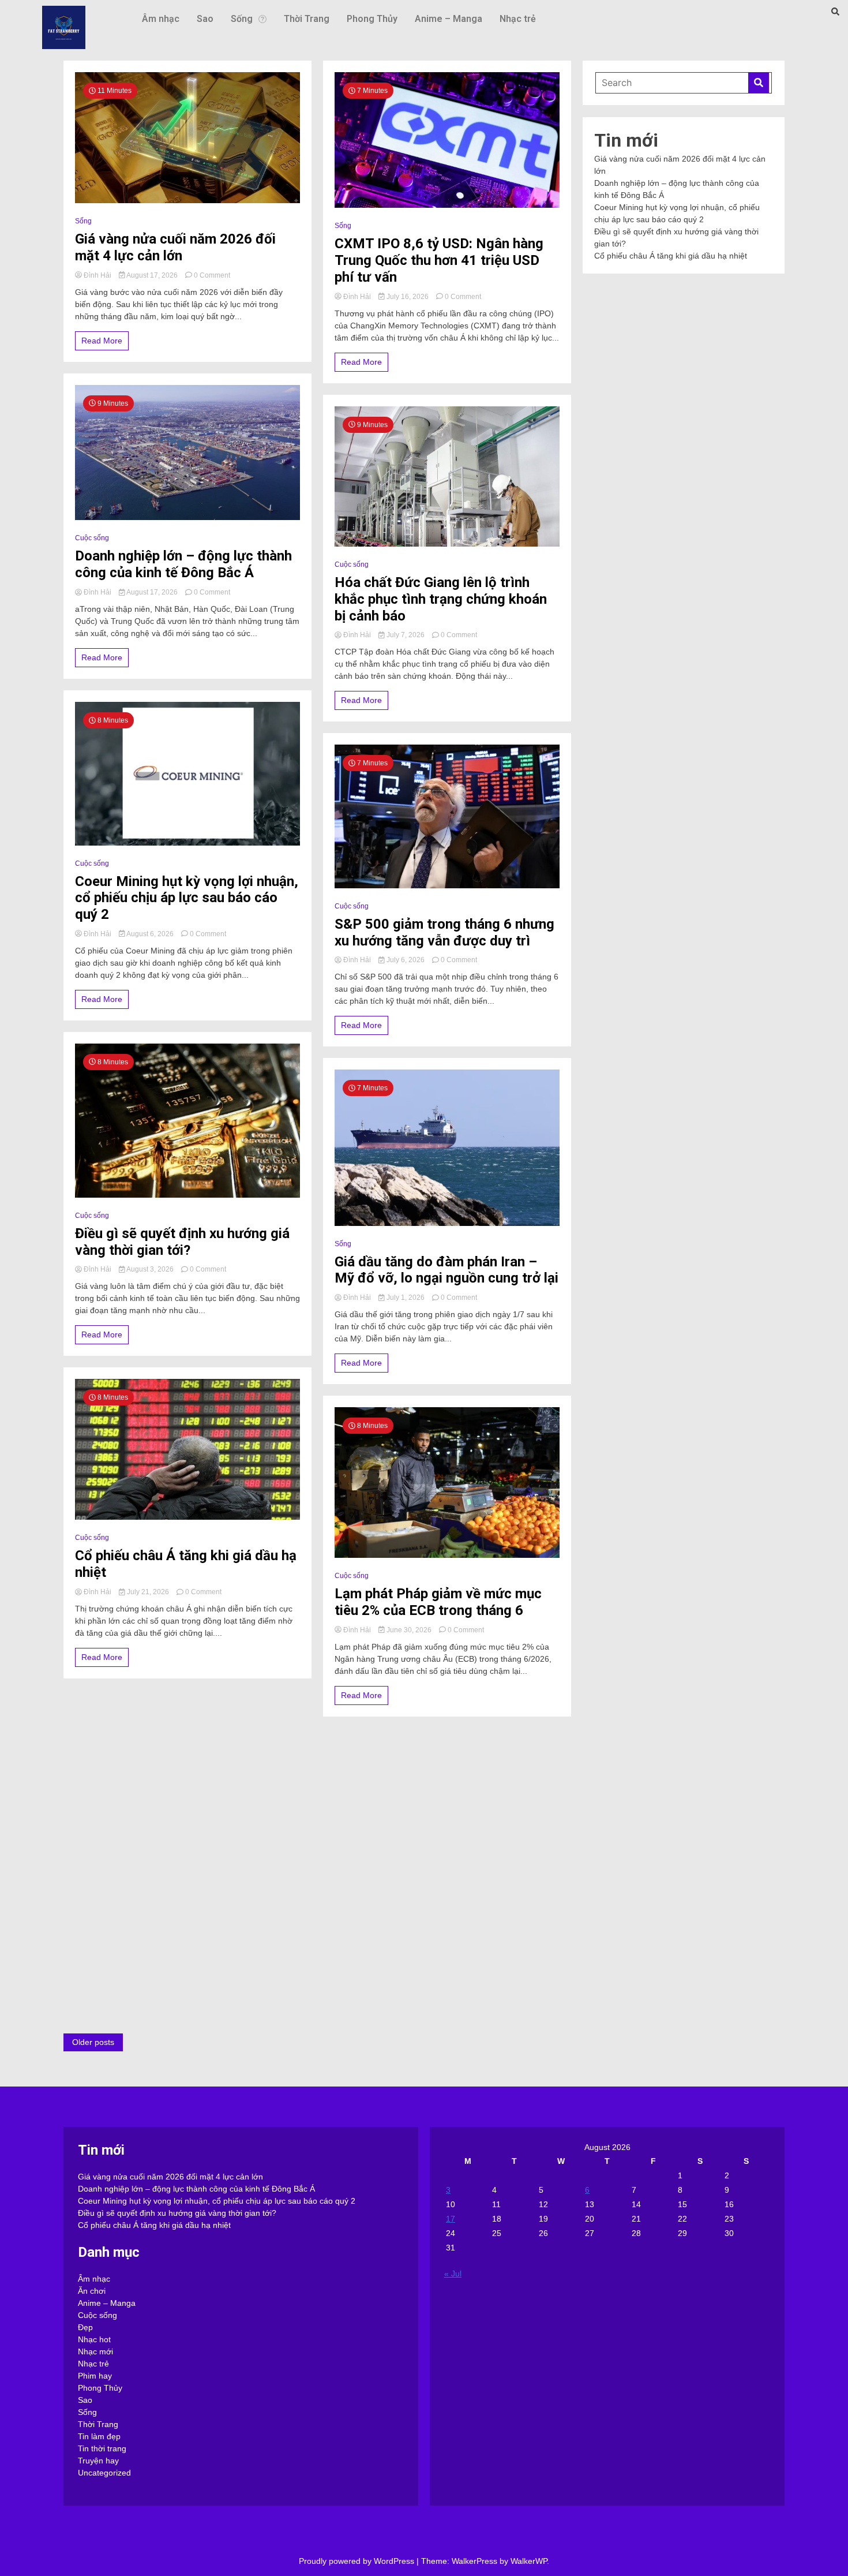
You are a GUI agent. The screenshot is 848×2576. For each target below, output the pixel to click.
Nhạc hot (94, 2339)
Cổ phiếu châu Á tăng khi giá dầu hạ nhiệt (186, 1564)
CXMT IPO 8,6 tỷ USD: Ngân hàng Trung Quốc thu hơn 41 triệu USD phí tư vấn (439, 260)
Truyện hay (98, 2461)
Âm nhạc (161, 19)
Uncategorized (104, 2473)
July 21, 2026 (148, 1592)
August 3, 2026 (150, 1269)
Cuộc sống (92, 538)
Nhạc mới (95, 2351)
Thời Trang (307, 19)
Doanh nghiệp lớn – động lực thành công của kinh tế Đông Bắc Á (183, 564)
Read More (102, 341)
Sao (205, 19)
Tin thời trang (102, 2448)
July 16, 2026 (408, 297)
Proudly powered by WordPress (358, 2561)
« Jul (453, 2274)
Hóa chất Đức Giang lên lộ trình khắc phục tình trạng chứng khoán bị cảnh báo (441, 599)
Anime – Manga (449, 19)
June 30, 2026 (409, 1630)
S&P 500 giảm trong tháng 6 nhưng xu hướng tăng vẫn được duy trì (444, 932)
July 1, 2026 (406, 1298)
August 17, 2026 (152, 275)
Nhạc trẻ (518, 19)
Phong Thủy (372, 19)
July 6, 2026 (406, 960)
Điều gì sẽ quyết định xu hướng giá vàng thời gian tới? (182, 1242)
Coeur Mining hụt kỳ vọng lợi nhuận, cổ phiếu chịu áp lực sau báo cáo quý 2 (187, 898)
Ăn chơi (92, 2291)
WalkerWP (529, 2561)
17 (451, 2219)
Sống (242, 19)
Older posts (93, 2042)
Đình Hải (97, 275)
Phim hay (95, 2376)
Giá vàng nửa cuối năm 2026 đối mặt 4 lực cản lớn (175, 247)
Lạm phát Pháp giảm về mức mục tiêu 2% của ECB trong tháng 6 (438, 1602)
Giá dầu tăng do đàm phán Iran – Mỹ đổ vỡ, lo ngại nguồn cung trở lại (446, 1270)
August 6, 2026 (150, 934)
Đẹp (85, 2327)
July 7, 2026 (406, 635)
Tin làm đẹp (99, 2436)
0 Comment (212, 275)
